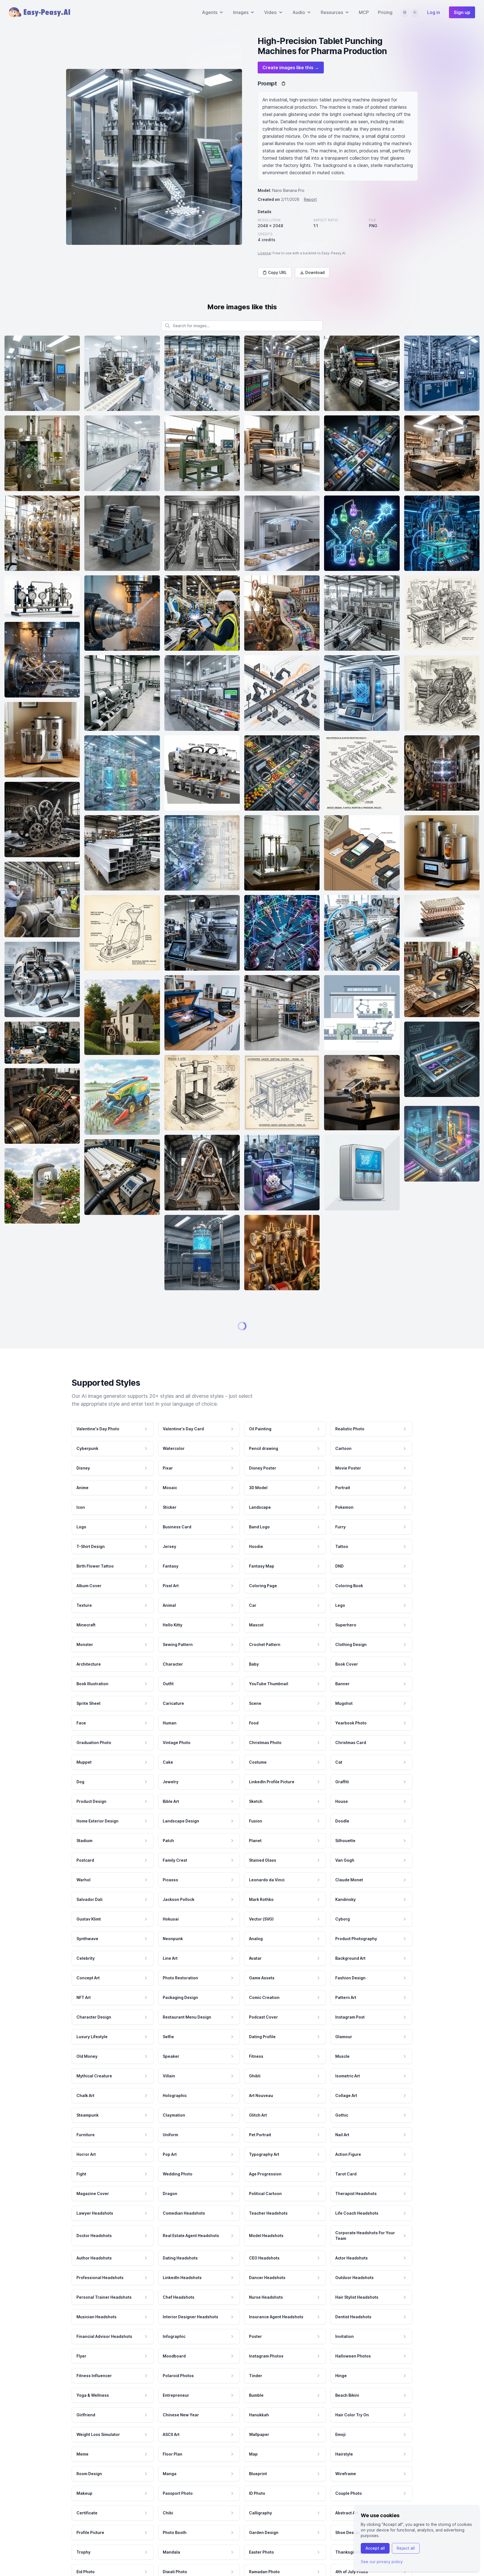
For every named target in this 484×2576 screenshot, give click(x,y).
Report (310, 199)
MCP (364, 12)
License (264, 253)
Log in (434, 12)
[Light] (415, 12)
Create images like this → (291, 68)
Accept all (375, 2548)
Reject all (406, 2548)
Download (315, 272)
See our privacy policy (382, 2562)
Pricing (385, 12)
